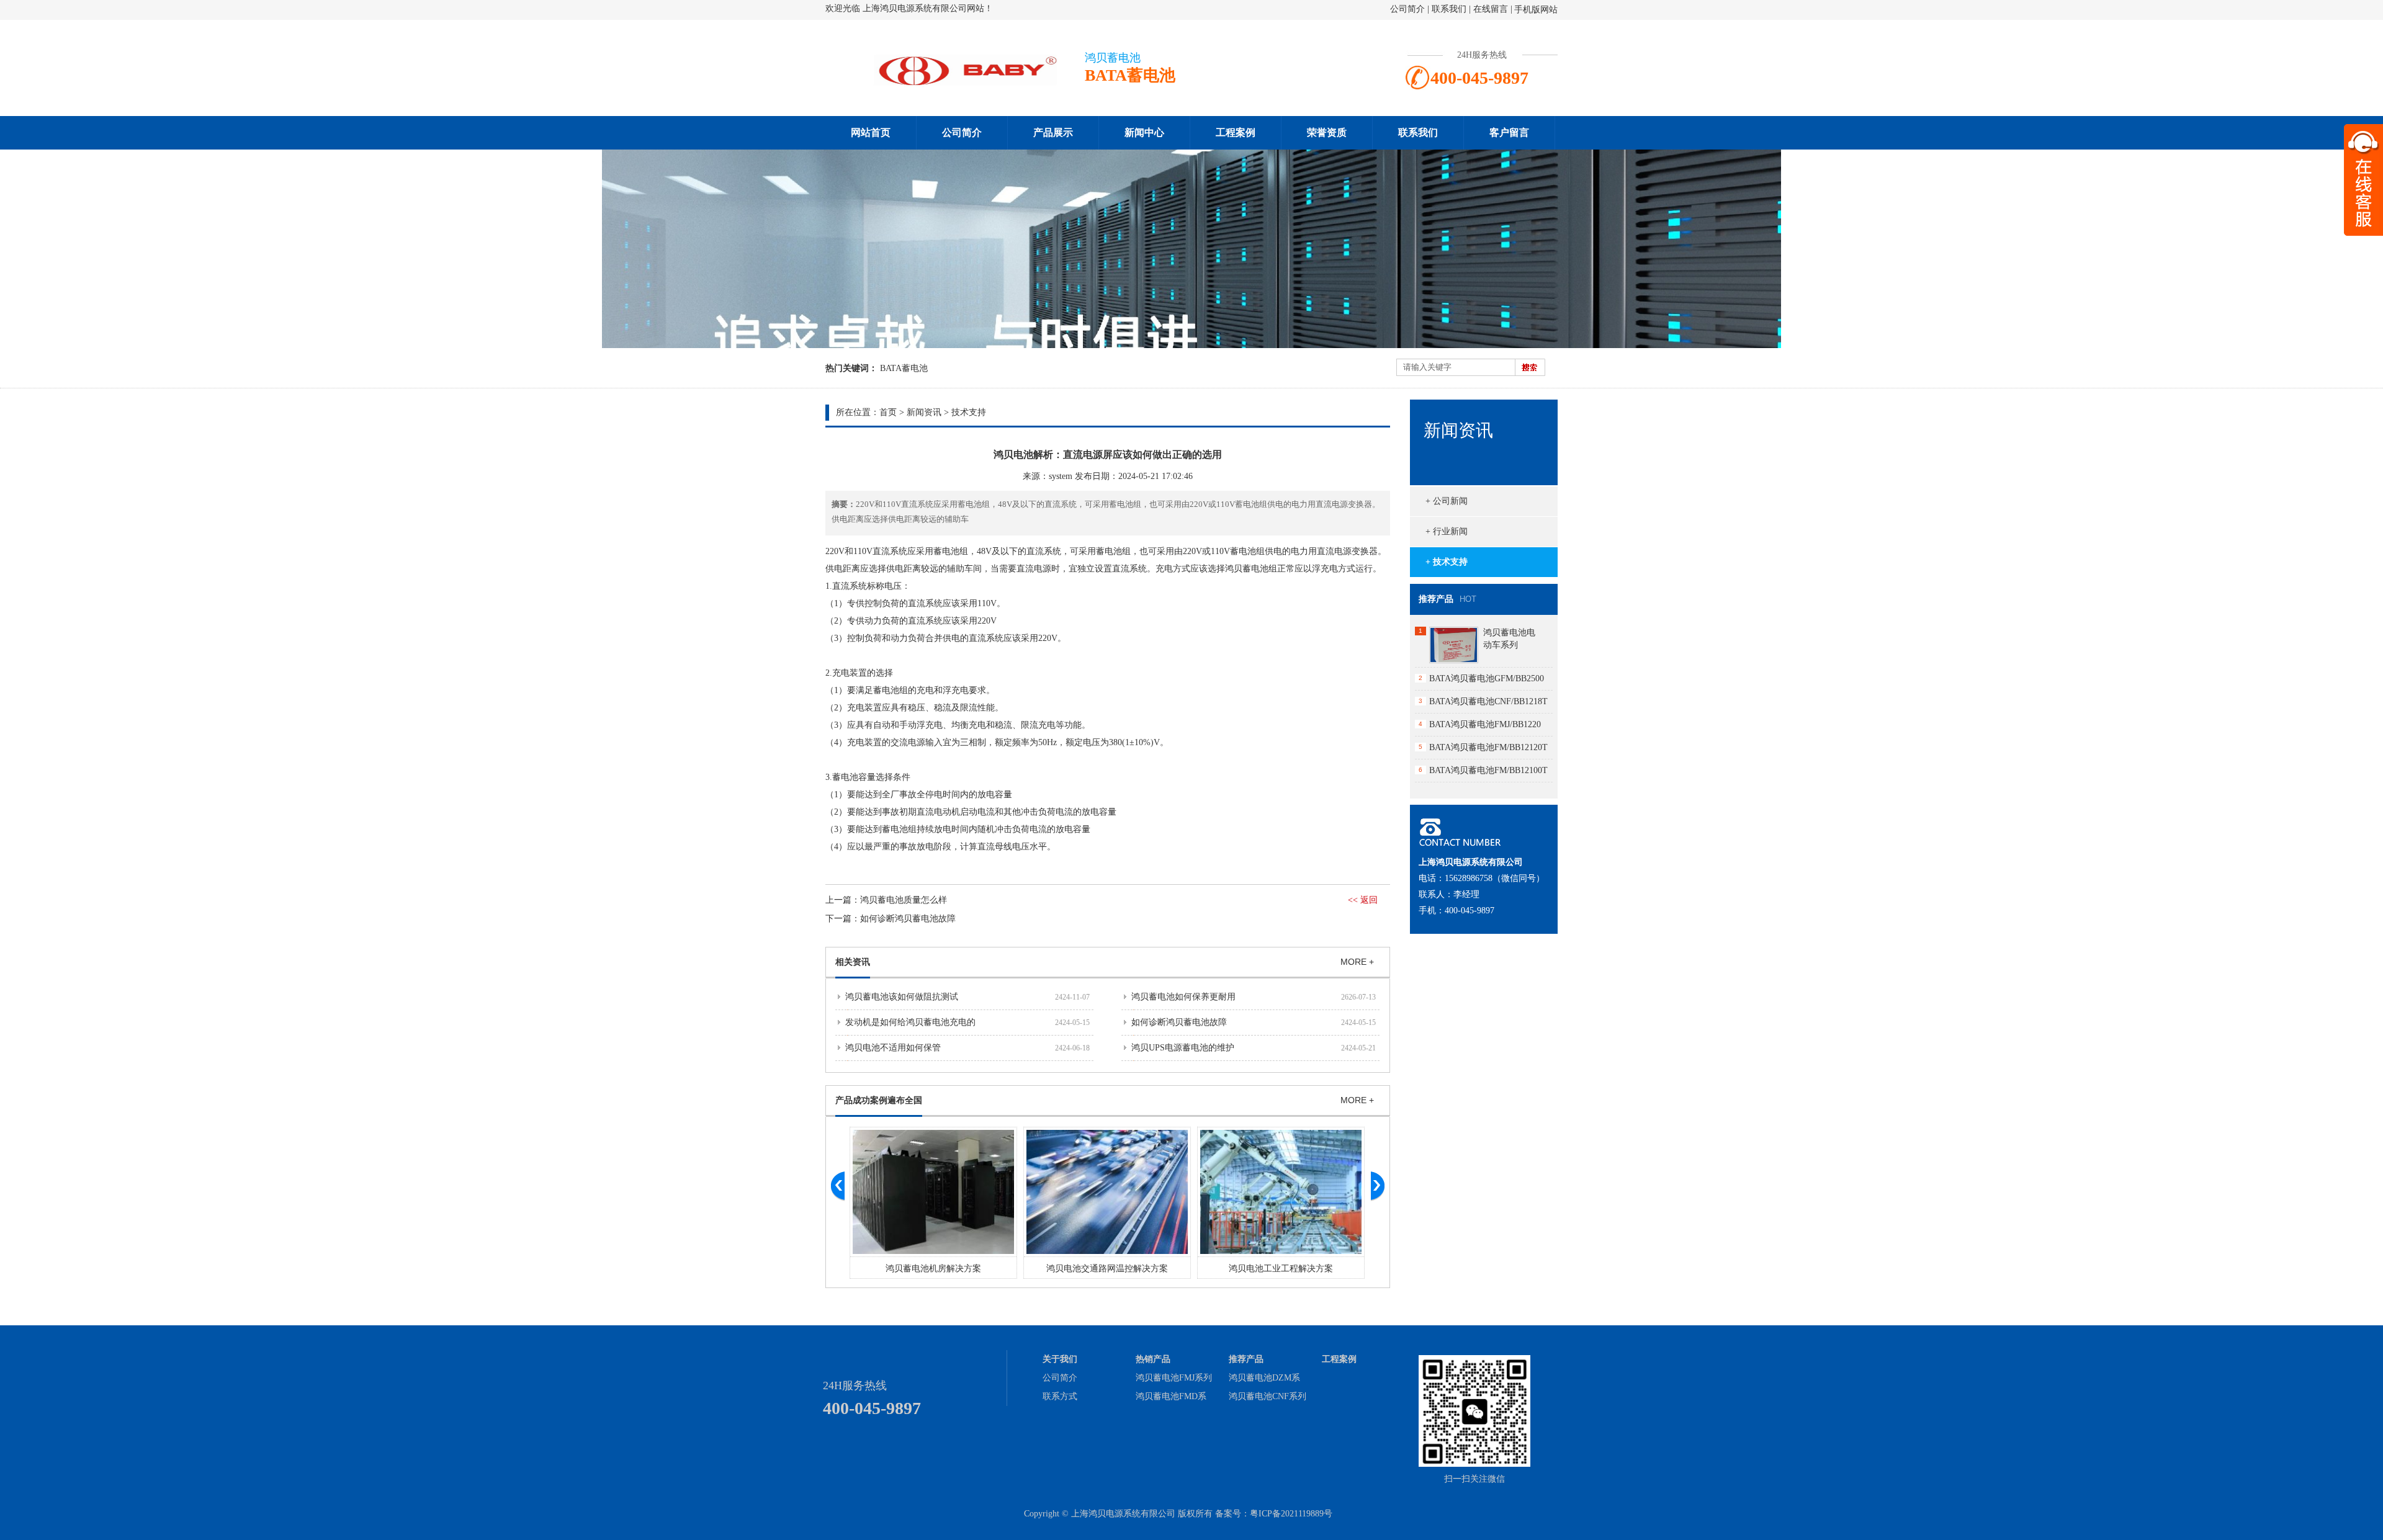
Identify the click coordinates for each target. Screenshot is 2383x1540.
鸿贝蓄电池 (1247, 569)
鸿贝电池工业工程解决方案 (1281, 1269)
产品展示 (1053, 132)
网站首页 (871, 132)
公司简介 (1407, 9)
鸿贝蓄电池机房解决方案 (933, 1269)
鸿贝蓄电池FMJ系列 (1174, 1378)
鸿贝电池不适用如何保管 (893, 1048)
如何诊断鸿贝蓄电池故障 (908, 919)
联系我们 (1449, 9)
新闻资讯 (924, 412)
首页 (888, 412)
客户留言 (1509, 132)
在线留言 (1491, 9)
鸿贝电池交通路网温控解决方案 (1107, 1269)
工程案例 (1236, 132)
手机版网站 (1536, 10)
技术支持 (969, 412)
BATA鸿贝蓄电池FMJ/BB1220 (1485, 724)
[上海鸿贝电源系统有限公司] (949, 85)
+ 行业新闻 (1447, 531)
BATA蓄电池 (904, 368)
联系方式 (1060, 1396)
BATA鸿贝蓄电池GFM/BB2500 (1487, 678)
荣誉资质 (1327, 132)
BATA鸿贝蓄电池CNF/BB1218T (1488, 701)
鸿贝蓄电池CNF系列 (1268, 1396)
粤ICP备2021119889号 (1291, 1514)
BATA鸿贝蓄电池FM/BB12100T (1488, 770)
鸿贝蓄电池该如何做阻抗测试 (902, 997)
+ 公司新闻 (1447, 501)
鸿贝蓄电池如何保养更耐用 (1183, 997)
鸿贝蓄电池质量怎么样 (904, 900)
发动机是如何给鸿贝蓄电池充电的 (910, 1022)
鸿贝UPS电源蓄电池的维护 (1183, 1048)
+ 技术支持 (1447, 562)
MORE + (1357, 962)
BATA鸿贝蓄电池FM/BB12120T (1488, 747)
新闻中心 (1144, 132)
